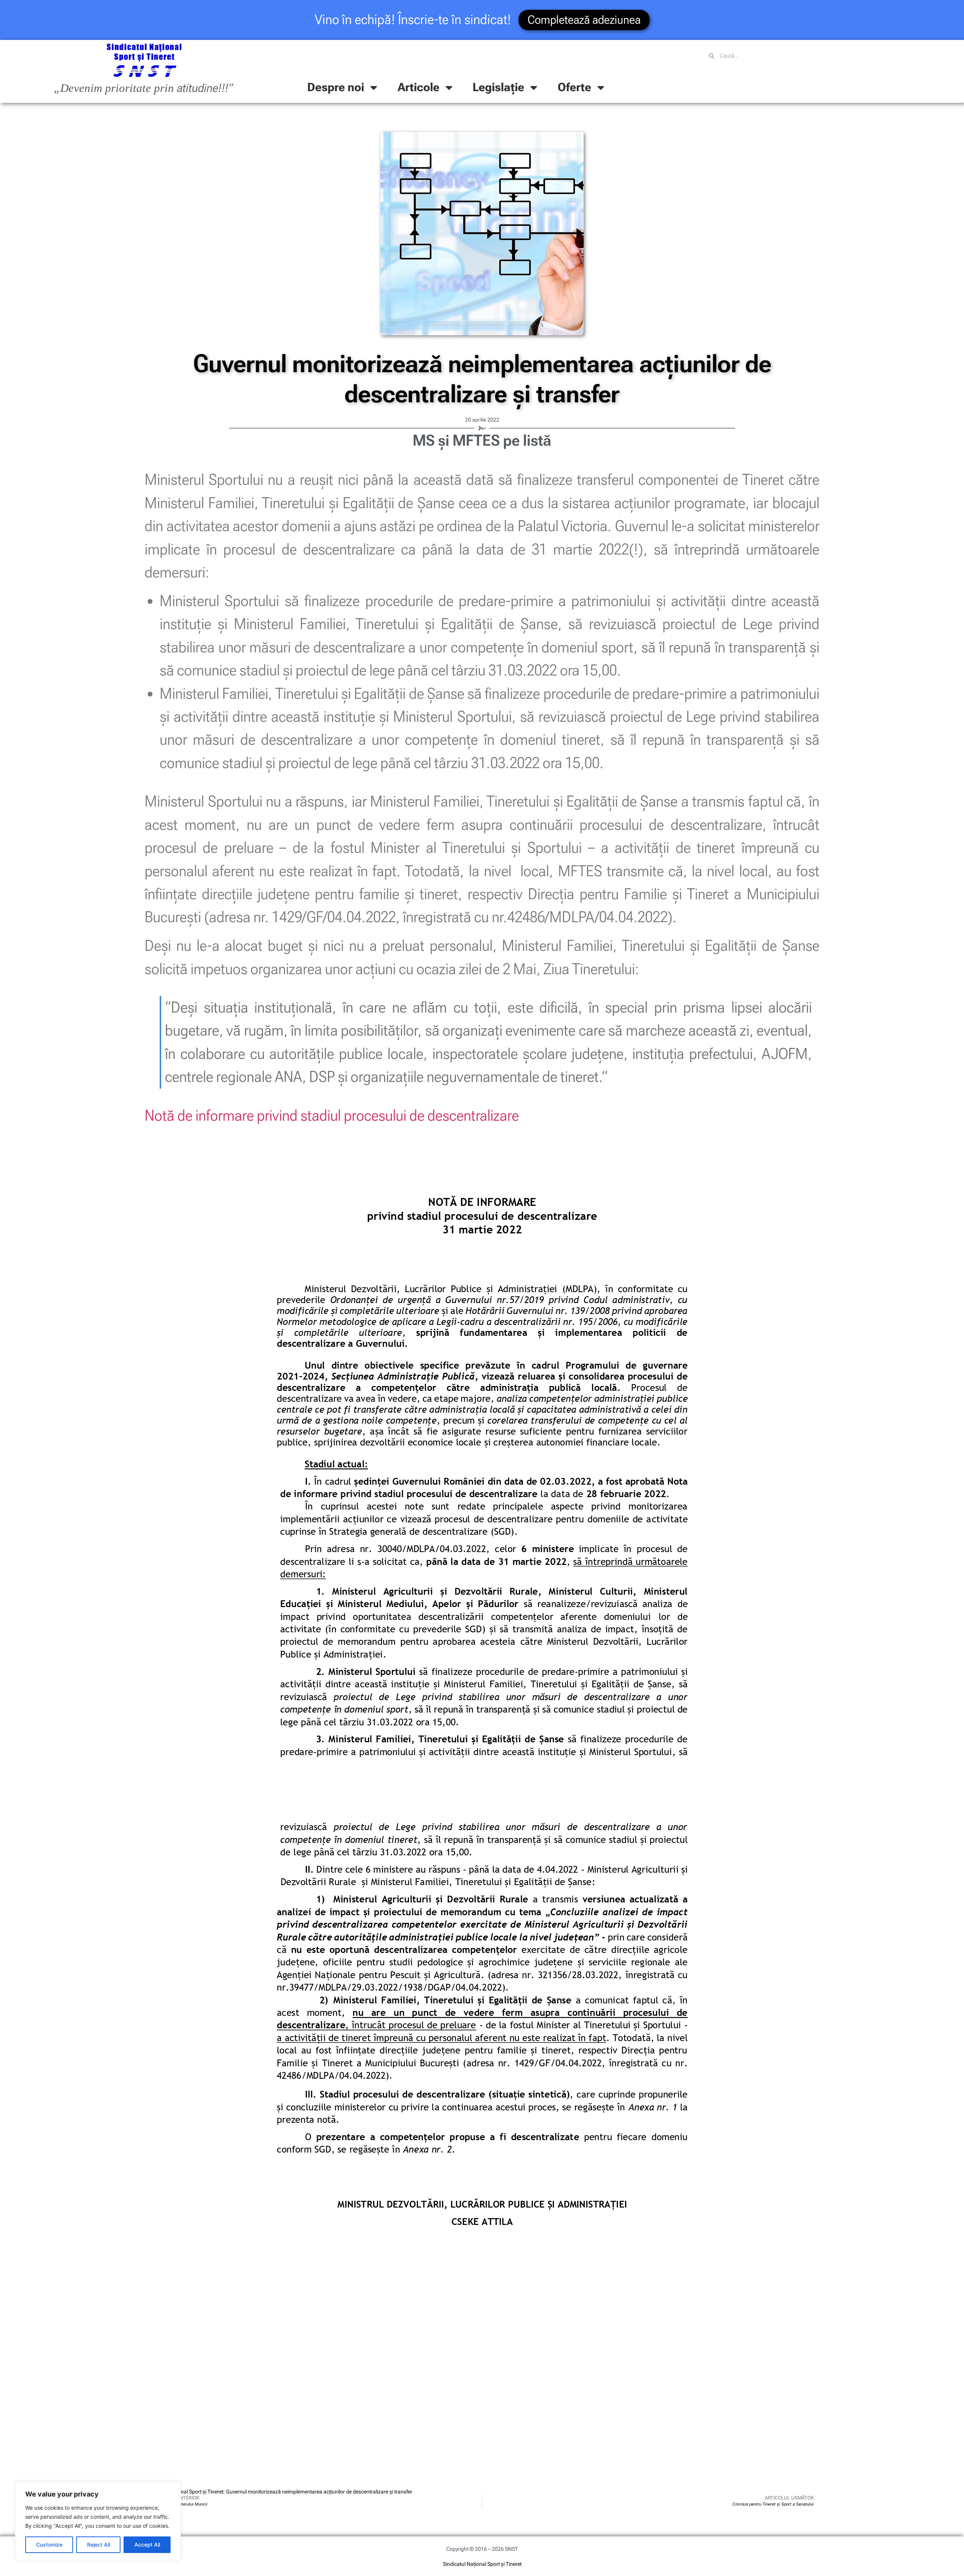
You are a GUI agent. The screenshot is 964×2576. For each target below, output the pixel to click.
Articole (419, 87)
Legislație (498, 87)
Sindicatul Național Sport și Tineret (482, 2564)
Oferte (574, 87)
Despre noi (336, 87)
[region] (98, 2521)
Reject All (98, 2545)
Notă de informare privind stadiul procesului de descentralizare (332, 1115)
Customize (49, 2545)
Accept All (147, 2545)
